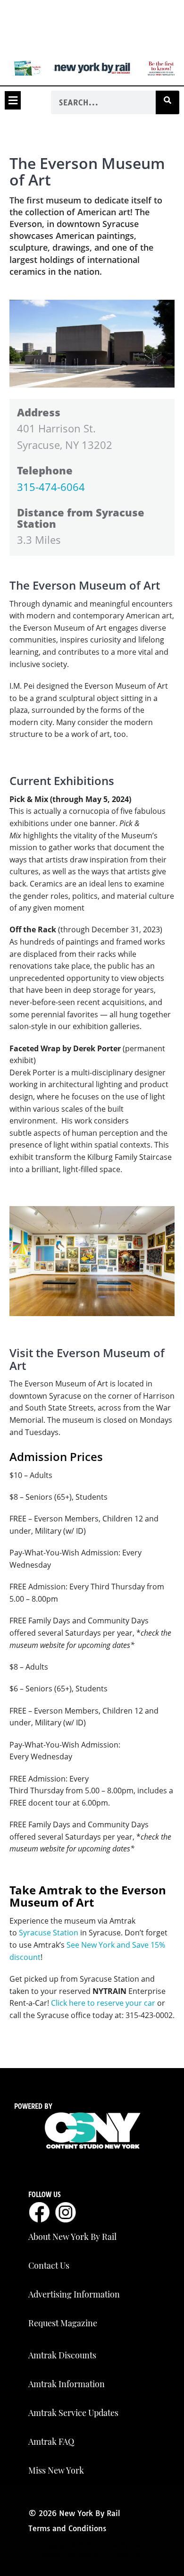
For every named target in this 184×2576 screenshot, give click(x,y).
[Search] (167, 102)
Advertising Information (74, 2294)
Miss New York (56, 2470)
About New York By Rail (72, 2237)
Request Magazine (63, 2323)
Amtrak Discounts (62, 2355)
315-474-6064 (51, 487)
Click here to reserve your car (103, 2003)
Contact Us (49, 2265)
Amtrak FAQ (51, 2441)
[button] (13, 100)
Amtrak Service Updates (73, 2413)
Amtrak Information (67, 2384)
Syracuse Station (49, 1933)
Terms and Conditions (67, 2528)
